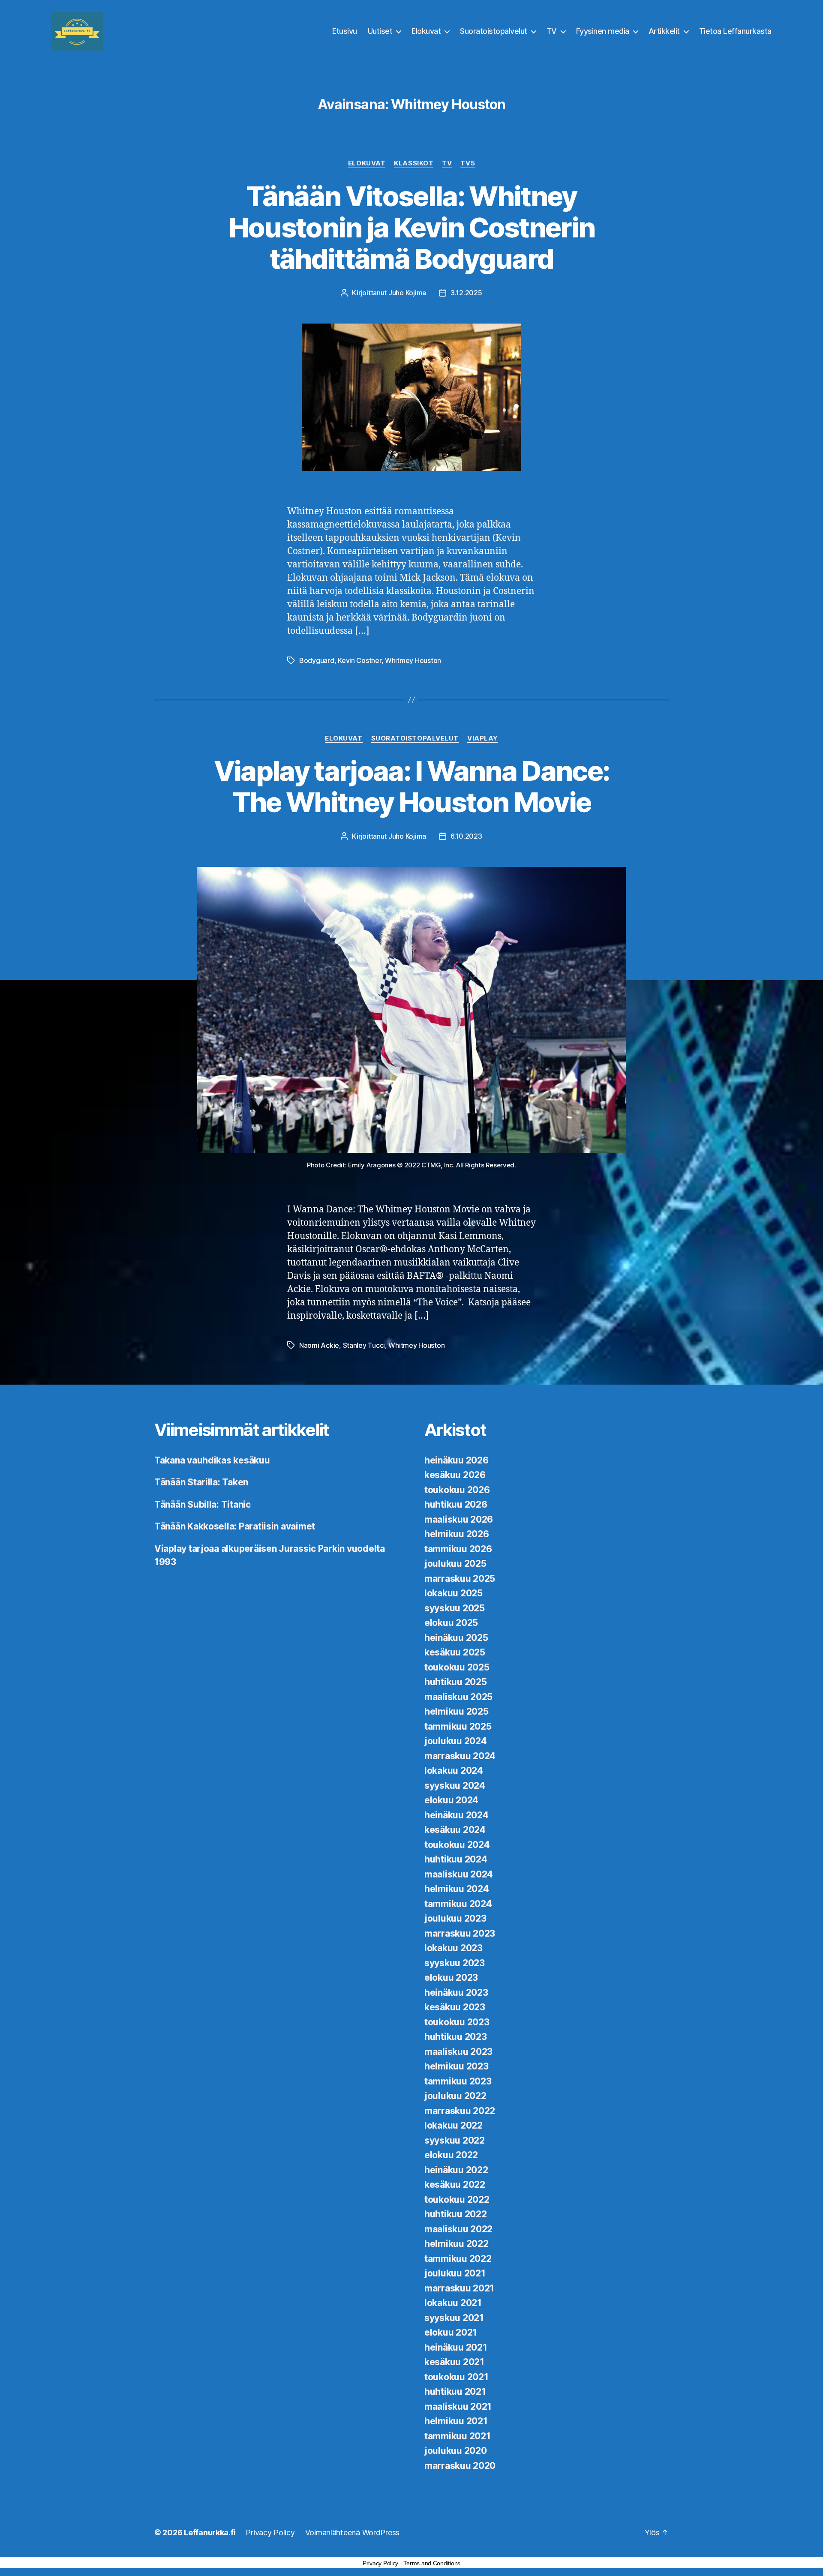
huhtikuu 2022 (456, 2214)
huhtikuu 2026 (456, 1504)
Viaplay (483, 738)
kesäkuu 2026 (455, 1475)
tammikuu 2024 (458, 1904)
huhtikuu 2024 (456, 1859)
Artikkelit (664, 31)
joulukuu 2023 (455, 1918)
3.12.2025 (466, 293)
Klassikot (414, 163)
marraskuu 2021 (459, 2288)
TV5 (468, 163)
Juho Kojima (407, 293)
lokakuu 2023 (454, 1948)
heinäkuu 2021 (456, 2347)
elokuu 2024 (451, 1800)
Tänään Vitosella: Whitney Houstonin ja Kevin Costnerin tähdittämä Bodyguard (412, 227)
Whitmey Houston (413, 660)
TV (552, 31)
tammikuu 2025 (458, 1726)
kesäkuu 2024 (455, 1830)
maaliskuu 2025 (458, 1697)
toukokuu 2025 (457, 1667)
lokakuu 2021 (453, 2303)
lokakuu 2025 (454, 1593)
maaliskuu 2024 (459, 1874)
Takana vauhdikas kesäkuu (212, 1460)
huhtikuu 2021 (455, 2392)
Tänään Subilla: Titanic (203, 1504)
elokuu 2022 (451, 2155)
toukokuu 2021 (457, 2377)
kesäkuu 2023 (455, 2007)
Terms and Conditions (432, 2563)
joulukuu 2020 (456, 2451)
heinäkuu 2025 (456, 1638)
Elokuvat (426, 31)
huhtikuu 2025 (456, 1682)
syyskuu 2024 (455, 1786)
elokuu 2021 (451, 2332)
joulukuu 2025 (455, 1564)
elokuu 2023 (451, 1978)
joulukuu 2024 (456, 1741)
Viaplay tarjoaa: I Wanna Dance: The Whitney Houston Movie (412, 786)
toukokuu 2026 (457, 1490)
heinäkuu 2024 (457, 1815)
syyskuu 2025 (455, 1608)
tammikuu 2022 (458, 2259)
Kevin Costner (360, 660)
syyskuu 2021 (454, 2318)
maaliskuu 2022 (458, 2229)
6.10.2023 (466, 836)
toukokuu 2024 (457, 1845)
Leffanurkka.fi (210, 2533)
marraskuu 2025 (460, 1579)
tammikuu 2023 (458, 2081)
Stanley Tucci (364, 1345)
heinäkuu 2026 (457, 1460)
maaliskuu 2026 (459, 1519)
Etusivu (345, 31)
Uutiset (380, 31)
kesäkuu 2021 (454, 2362)
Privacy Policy (270, 2533)
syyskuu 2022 (455, 2140)
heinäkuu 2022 (456, 2170)
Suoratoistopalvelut (494, 31)
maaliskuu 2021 (458, 2407)
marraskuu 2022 (460, 2111)
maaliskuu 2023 (458, 2052)
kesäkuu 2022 (455, 2185)
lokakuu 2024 (454, 1771)
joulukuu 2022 (455, 2096)
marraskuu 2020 (460, 2466)
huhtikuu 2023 (456, 2037)
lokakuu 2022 (454, 2125)
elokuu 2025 (451, 1623)
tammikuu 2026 (458, 1549)
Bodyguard (317, 660)
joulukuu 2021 (455, 2273)
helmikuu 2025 (457, 1711)
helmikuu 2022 (457, 2244)
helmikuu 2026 (457, 1534)
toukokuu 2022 (457, 2200)
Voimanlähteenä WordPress (353, 2533)
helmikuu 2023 (457, 2066)
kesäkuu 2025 (455, 1652)
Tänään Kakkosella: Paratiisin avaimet (235, 1526)
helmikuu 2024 (457, 1889)
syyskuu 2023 (455, 1963)
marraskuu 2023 (460, 1933)
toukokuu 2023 (457, 2022)
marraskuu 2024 (460, 1756)
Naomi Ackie (319, 1345)
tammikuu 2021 (458, 2436)
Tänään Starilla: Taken (201, 1482)
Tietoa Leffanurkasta (735, 31)
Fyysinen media (603, 31)
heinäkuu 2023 (456, 1993)
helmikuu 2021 (456, 2421)
